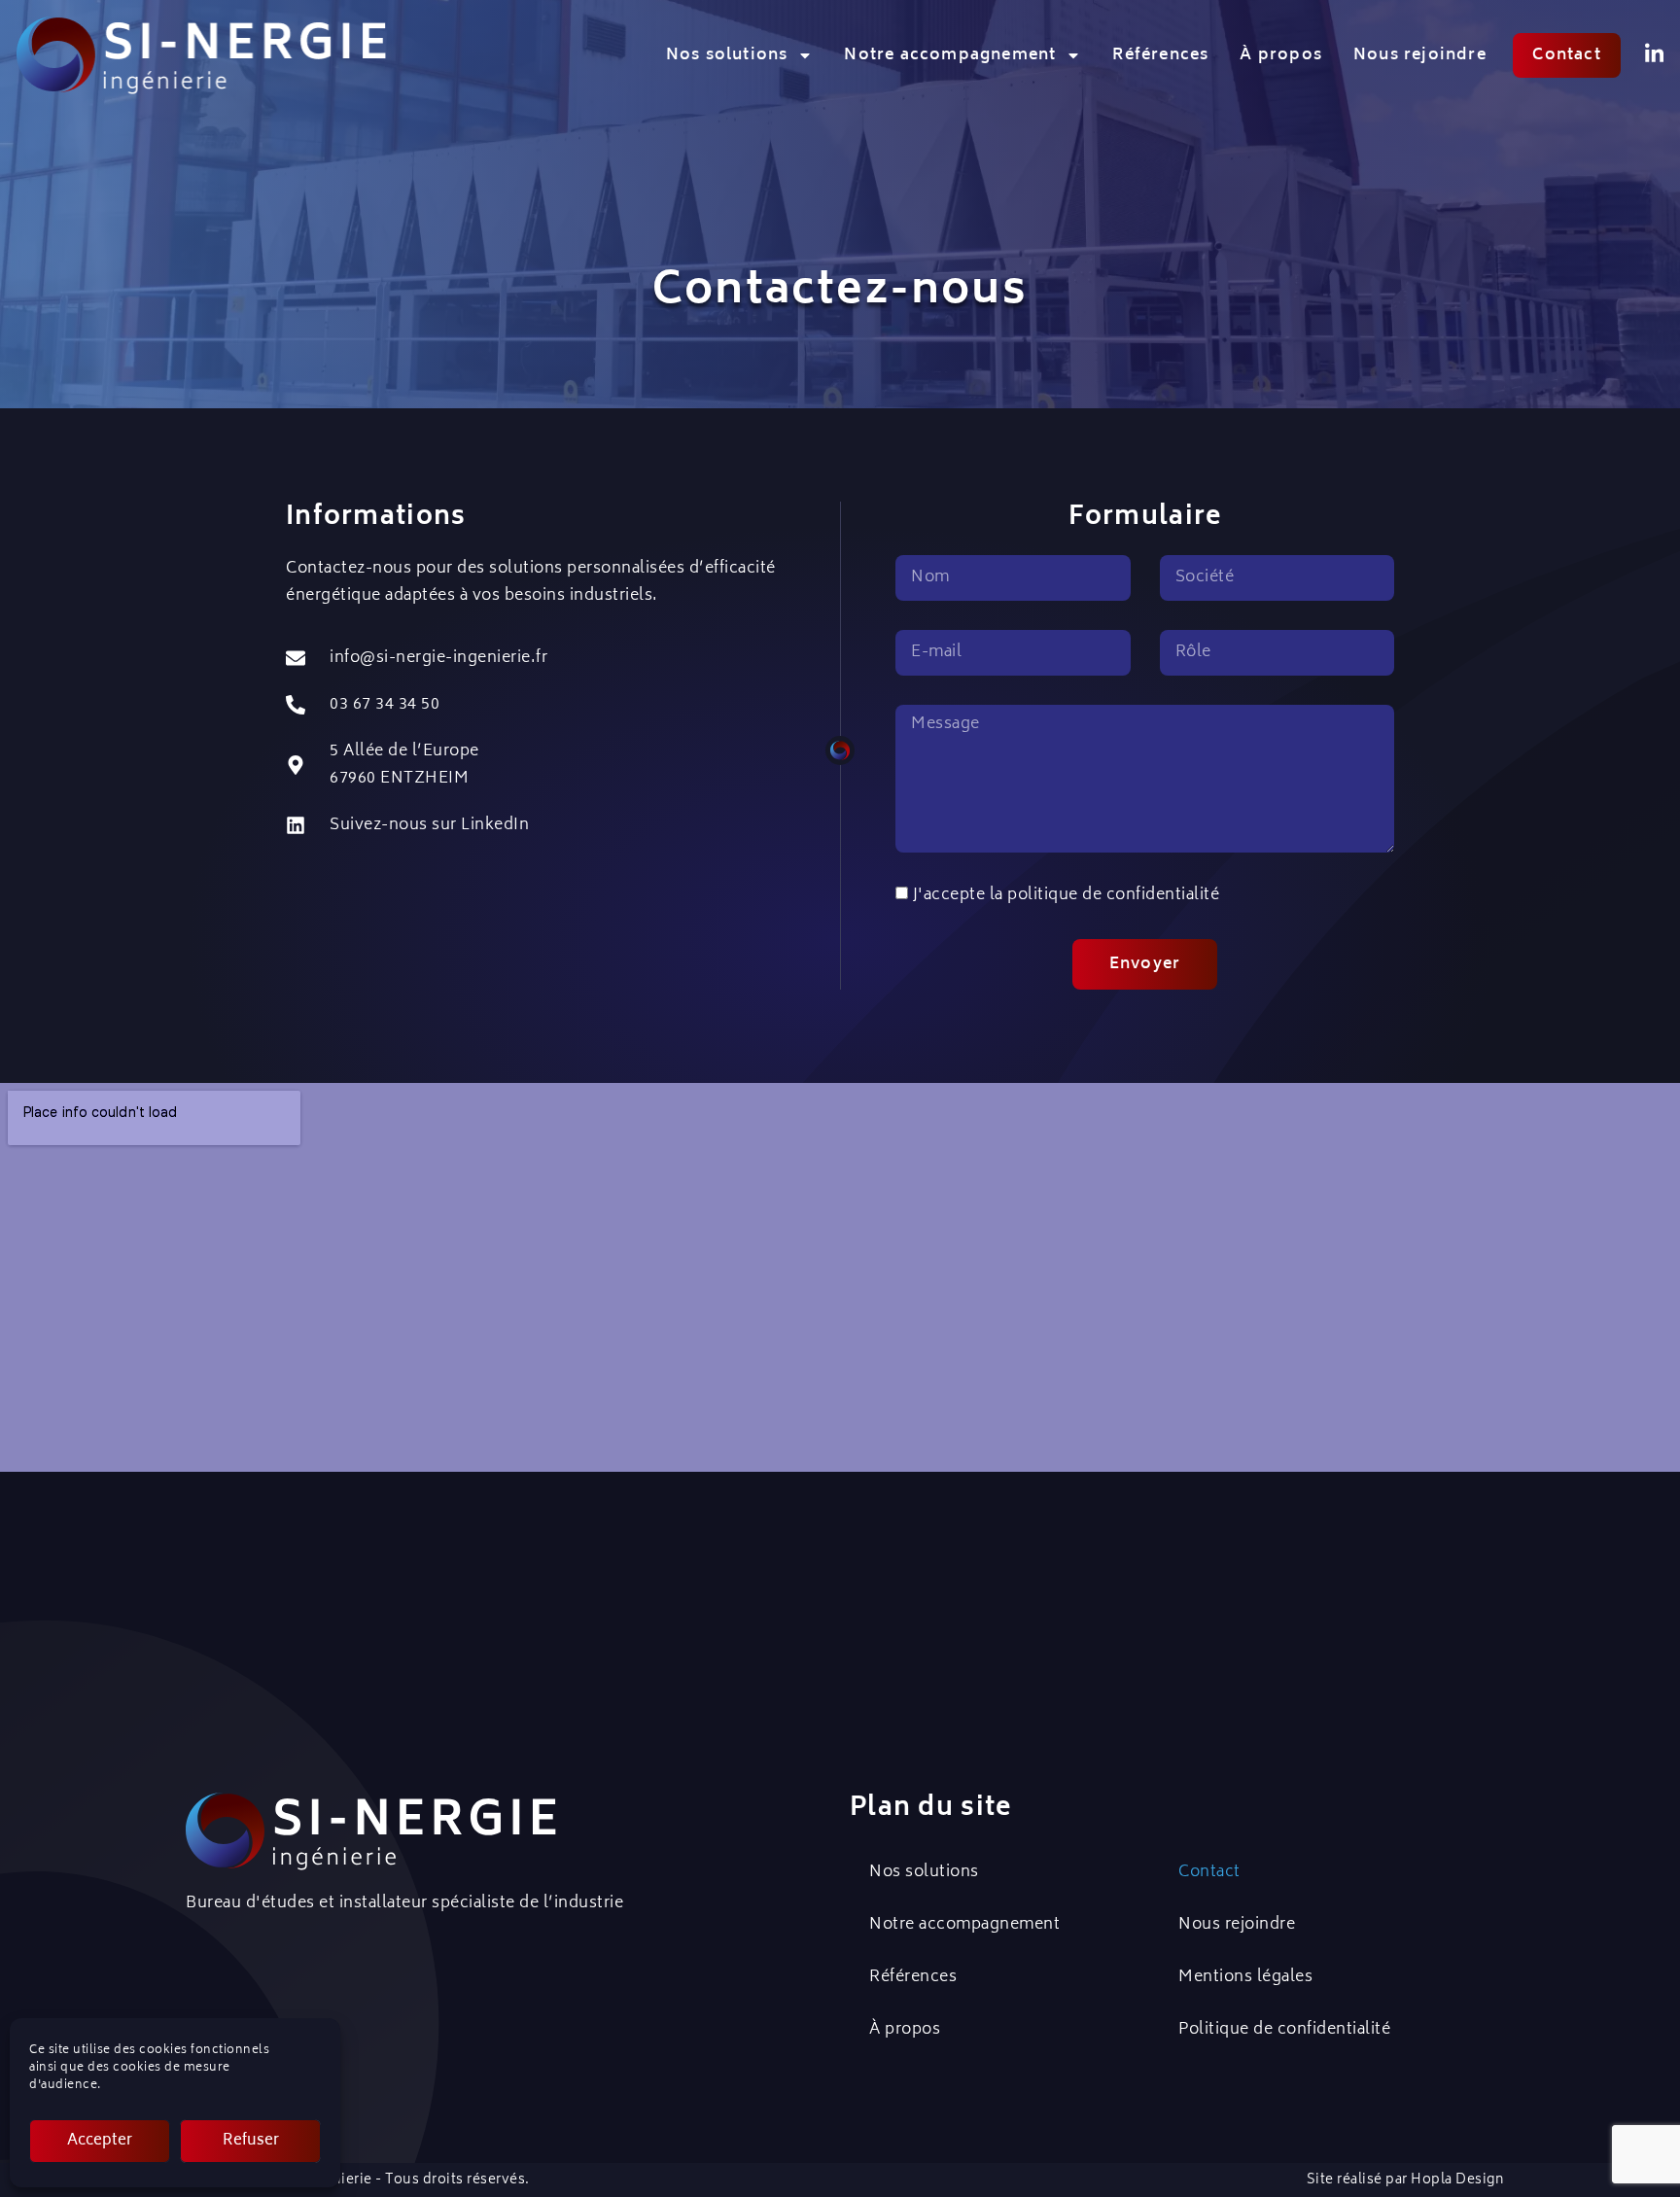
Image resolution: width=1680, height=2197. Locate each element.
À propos (1281, 55)
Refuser (251, 2141)
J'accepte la (1067, 895)
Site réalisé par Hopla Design (1406, 2180)
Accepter (100, 2141)
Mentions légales (1245, 1977)
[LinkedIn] (1654, 54)
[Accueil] (201, 55)
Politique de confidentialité (1284, 2030)
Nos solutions (727, 55)
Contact (1209, 1872)
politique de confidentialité (1113, 895)
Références (1160, 55)
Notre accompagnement (950, 55)
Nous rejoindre (1420, 55)
